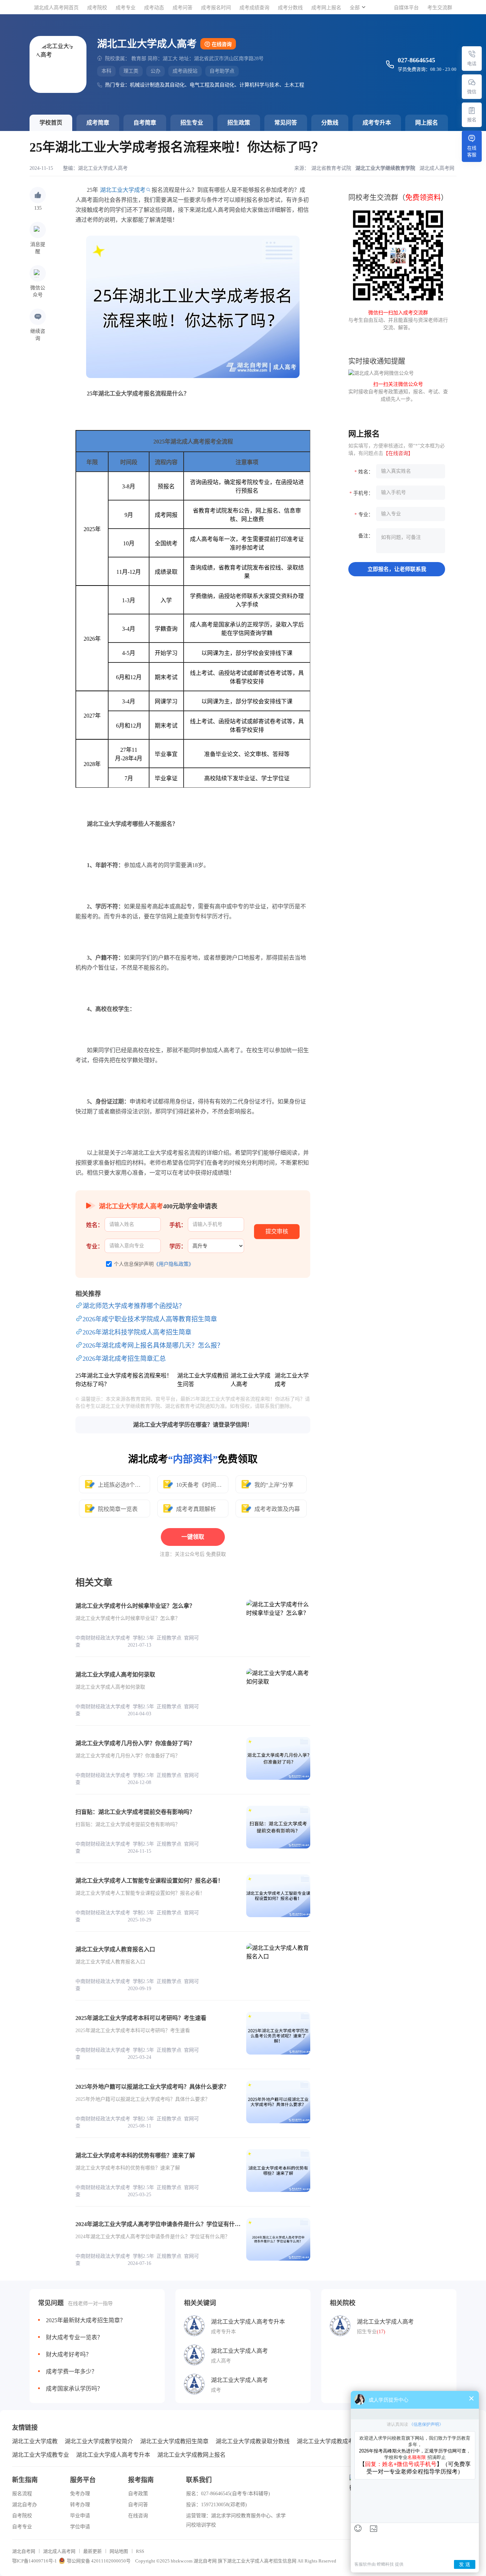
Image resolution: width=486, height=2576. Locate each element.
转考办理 (80, 2505)
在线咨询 (222, 44)
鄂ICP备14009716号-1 (35, 2561)
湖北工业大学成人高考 (103, 168)
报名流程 (22, 2494)
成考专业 (126, 8)
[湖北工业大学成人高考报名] (472, 110)
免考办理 (80, 2494)
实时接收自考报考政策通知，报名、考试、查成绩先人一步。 (398, 392)
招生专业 (192, 123)
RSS (140, 2551)
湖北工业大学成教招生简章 (174, 2441)
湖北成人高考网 (59, 2551)
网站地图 (119, 2551)
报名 (472, 120)
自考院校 (22, 2516)
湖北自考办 (25, 2505)
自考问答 (138, 2505)
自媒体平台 (406, 8)
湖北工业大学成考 (123, 190)
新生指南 (25, 2480)
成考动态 (154, 8)
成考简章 (98, 123)
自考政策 (138, 2494)
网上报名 (427, 123)
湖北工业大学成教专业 (41, 2455)
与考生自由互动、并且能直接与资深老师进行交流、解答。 (398, 320)
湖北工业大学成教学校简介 (99, 2441)
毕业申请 (80, 2516)
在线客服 (472, 151)
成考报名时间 (216, 8)
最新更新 (93, 2551)
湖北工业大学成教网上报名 (191, 2455)
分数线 (330, 123)
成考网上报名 (326, 8)
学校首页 (51, 123)
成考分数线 (290, 8)
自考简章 (145, 123)
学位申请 (80, 2527)
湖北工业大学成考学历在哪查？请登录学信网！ (193, 1425)
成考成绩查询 (254, 8)
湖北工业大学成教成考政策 (331, 2441)
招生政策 (239, 123)
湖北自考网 (24, 2551)
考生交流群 (440, 8)
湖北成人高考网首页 (56, 8)
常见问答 (286, 123)
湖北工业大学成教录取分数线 (253, 2441)
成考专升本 (377, 123)
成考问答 (183, 8)
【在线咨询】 (398, 453)
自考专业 (22, 2527)
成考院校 (97, 8)
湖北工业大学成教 (35, 2441)
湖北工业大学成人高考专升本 (113, 2455)
